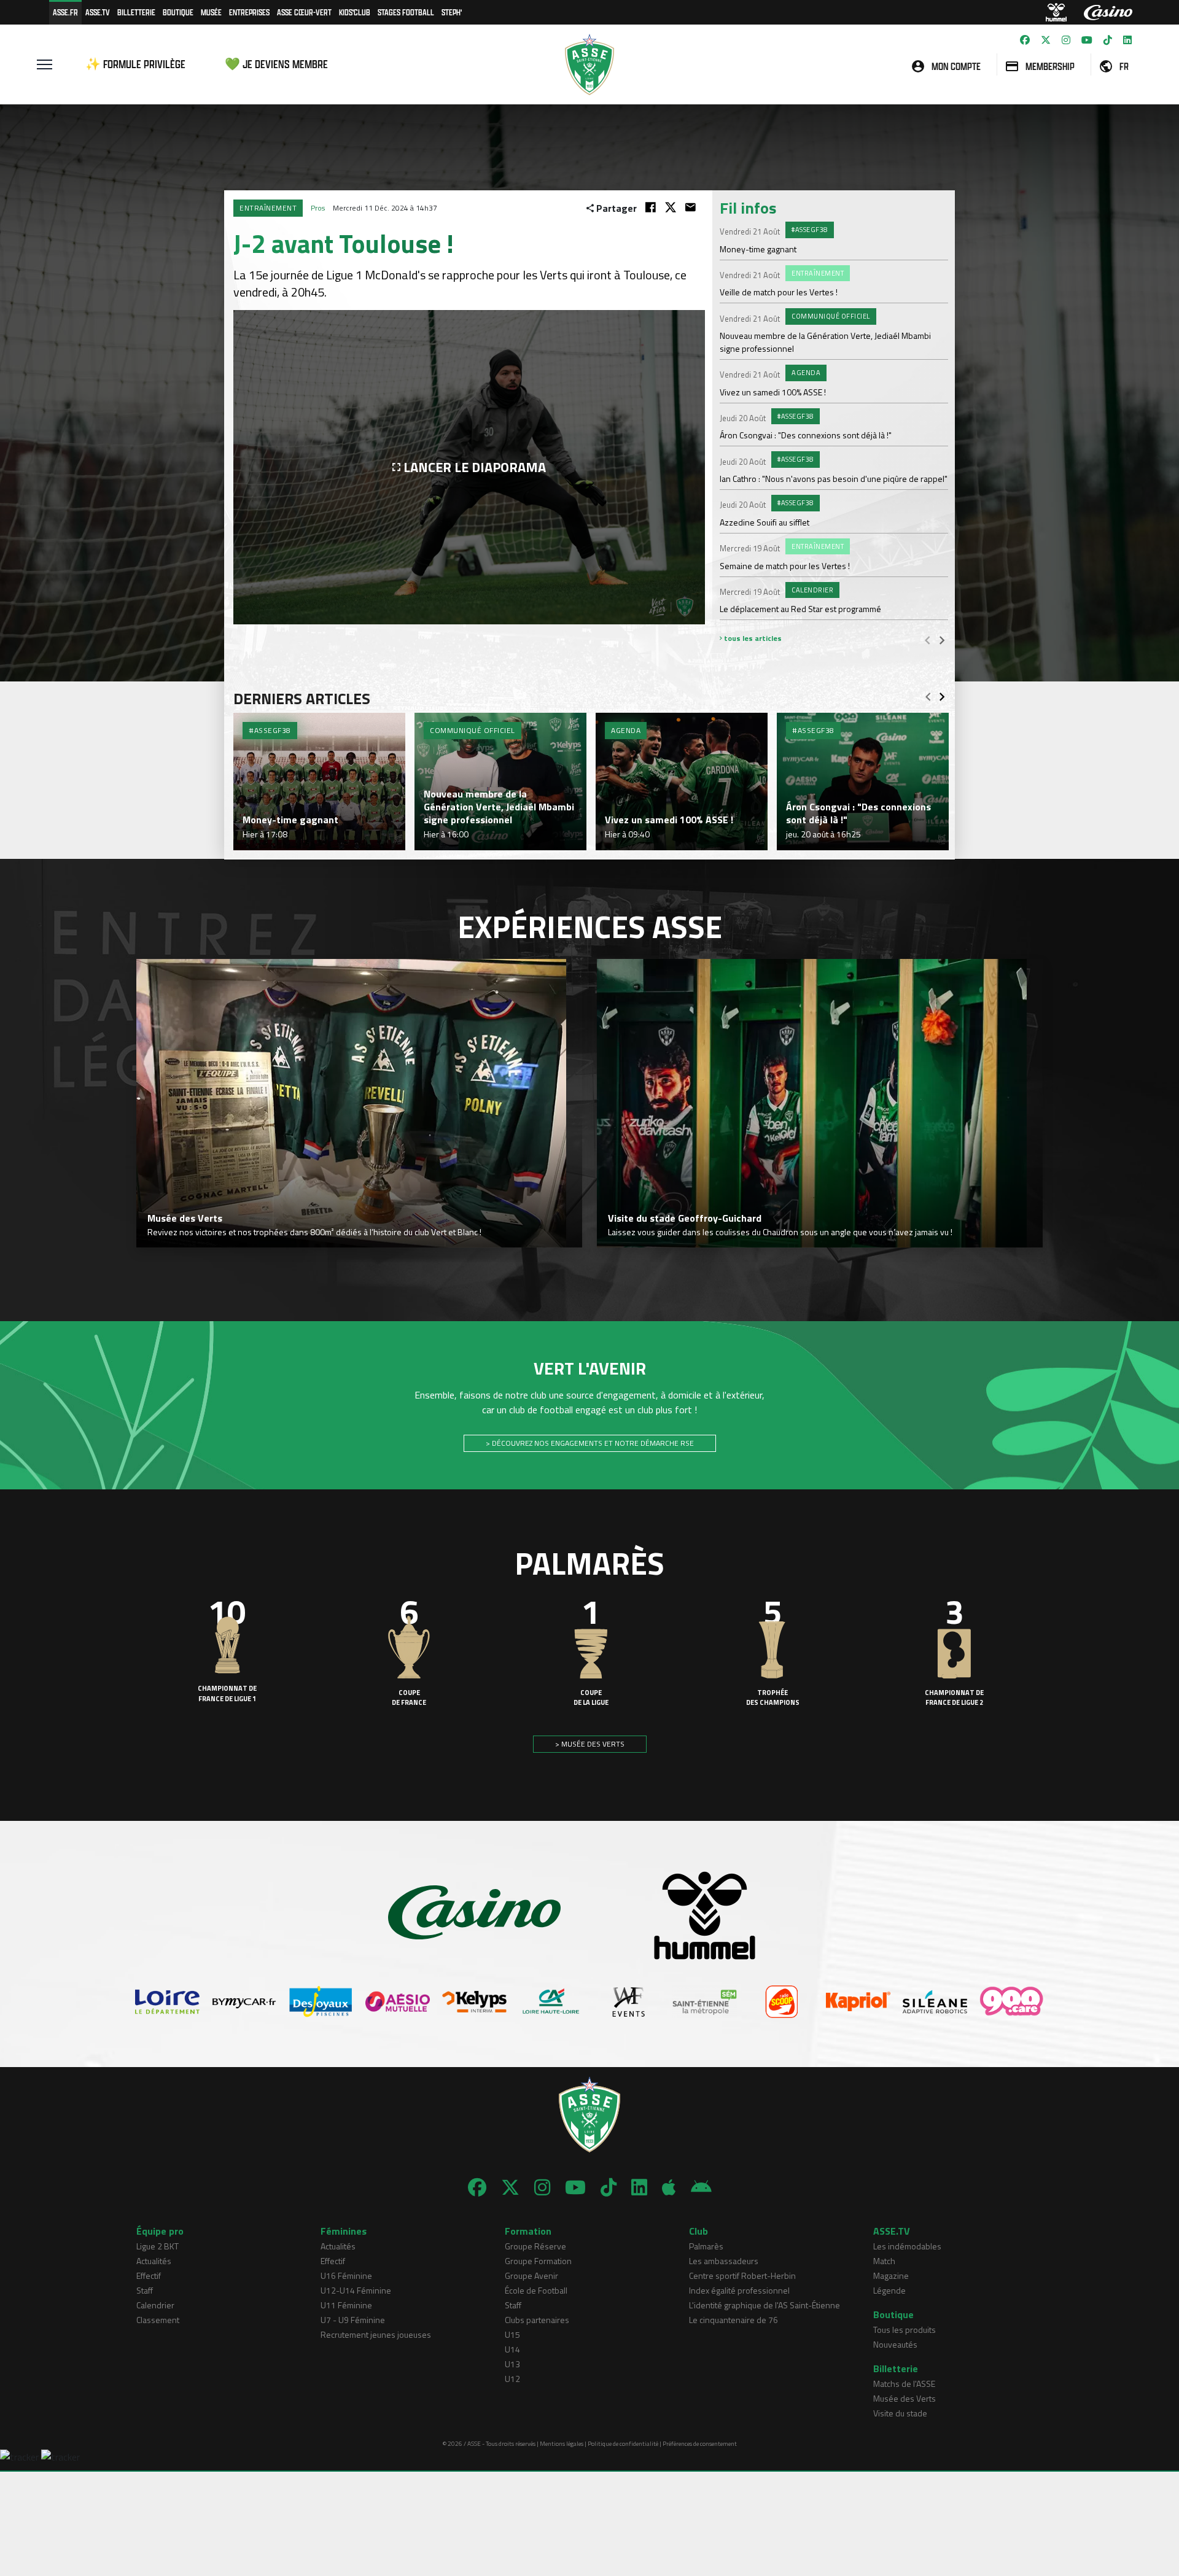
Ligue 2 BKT (158, 2246)
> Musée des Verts (590, 1744)
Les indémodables (907, 2246)
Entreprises (249, 12)
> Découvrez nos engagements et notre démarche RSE (590, 1443)
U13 (512, 2364)
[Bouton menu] (45, 64)
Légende (889, 2290)
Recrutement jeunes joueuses (376, 2334)
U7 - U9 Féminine (353, 2320)
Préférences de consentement (700, 2444)
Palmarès (706, 2246)
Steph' (452, 12)
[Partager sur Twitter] (671, 207)
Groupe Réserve (535, 2246)
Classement (158, 2320)
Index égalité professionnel (739, 2290)
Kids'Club (355, 12)
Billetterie (136, 12)
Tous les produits (905, 2330)
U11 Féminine (346, 2305)
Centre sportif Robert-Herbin (742, 2275)
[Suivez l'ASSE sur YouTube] (1087, 40)
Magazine (891, 2275)
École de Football (536, 2290)
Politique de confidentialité (623, 2444)
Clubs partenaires (537, 2320)
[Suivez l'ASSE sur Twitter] (1046, 40)
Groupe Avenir (531, 2275)
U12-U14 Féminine (356, 2290)
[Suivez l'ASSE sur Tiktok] (1108, 40)
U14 (512, 2349)
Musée (211, 12)
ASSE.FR (65, 12)
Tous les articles (752, 638)
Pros (318, 208)
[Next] (942, 640)
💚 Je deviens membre (276, 64)
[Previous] (927, 640)
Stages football (406, 12)
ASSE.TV (98, 12)
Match (884, 2261)
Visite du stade (900, 2413)
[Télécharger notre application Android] (701, 2187)
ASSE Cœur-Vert (304, 12)
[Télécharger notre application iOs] (669, 2187)
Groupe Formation (538, 2261)
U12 (512, 2379)
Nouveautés (895, 2344)
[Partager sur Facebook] (651, 207)
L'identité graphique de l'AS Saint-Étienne (765, 2305)
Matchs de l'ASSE (904, 2384)
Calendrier (155, 2305)
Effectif (149, 2275)
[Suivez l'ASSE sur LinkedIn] (1127, 40)
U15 (512, 2334)
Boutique (178, 12)
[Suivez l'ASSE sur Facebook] (1025, 40)
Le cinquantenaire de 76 (733, 2320)
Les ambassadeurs (724, 2261)
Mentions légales (562, 2444)
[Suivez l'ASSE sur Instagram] (1066, 40)
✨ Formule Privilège (135, 64)
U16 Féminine (346, 2275)
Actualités (154, 2261)
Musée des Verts (905, 2398)
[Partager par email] (691, 207)
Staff (145, 2290)
